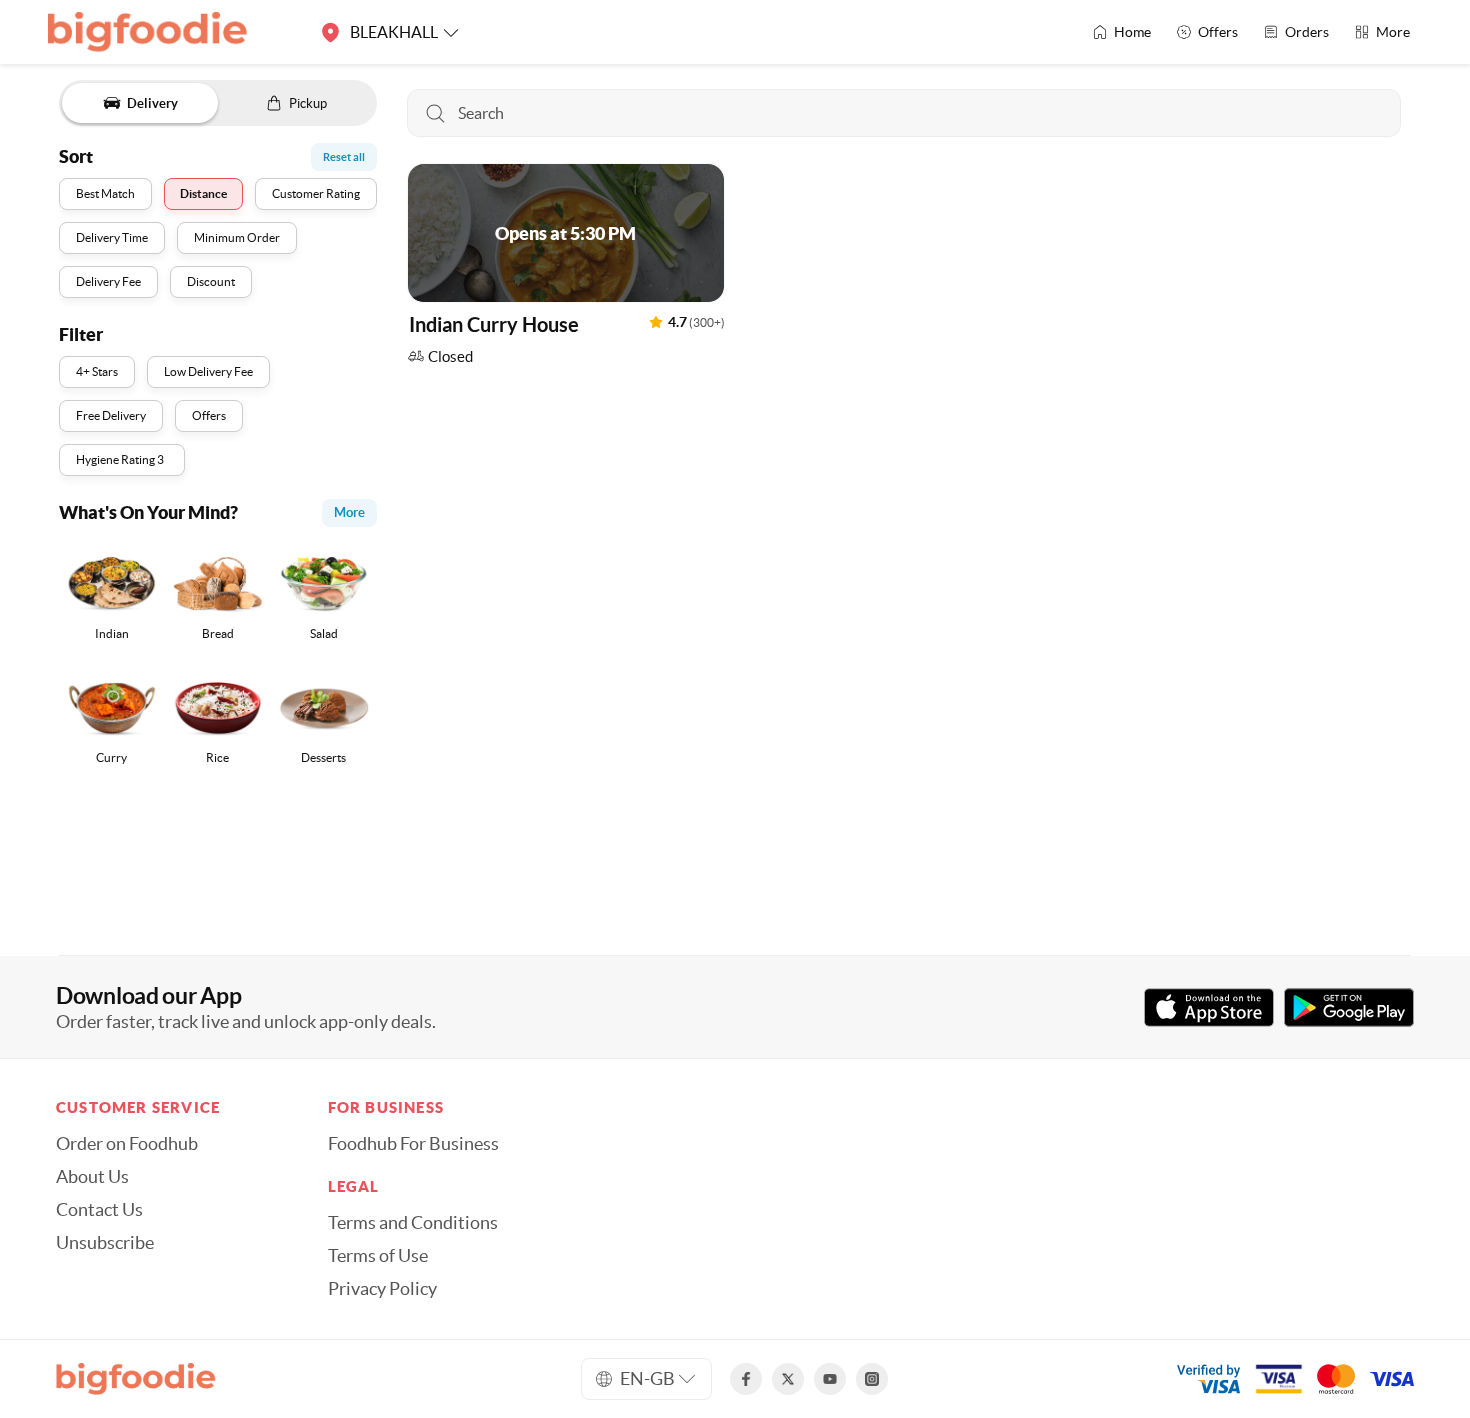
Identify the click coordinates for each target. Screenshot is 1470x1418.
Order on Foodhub (127, 1144)
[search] (904, 113)
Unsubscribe (105, 1243)
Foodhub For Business (413, 1144)
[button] (566, 269)
